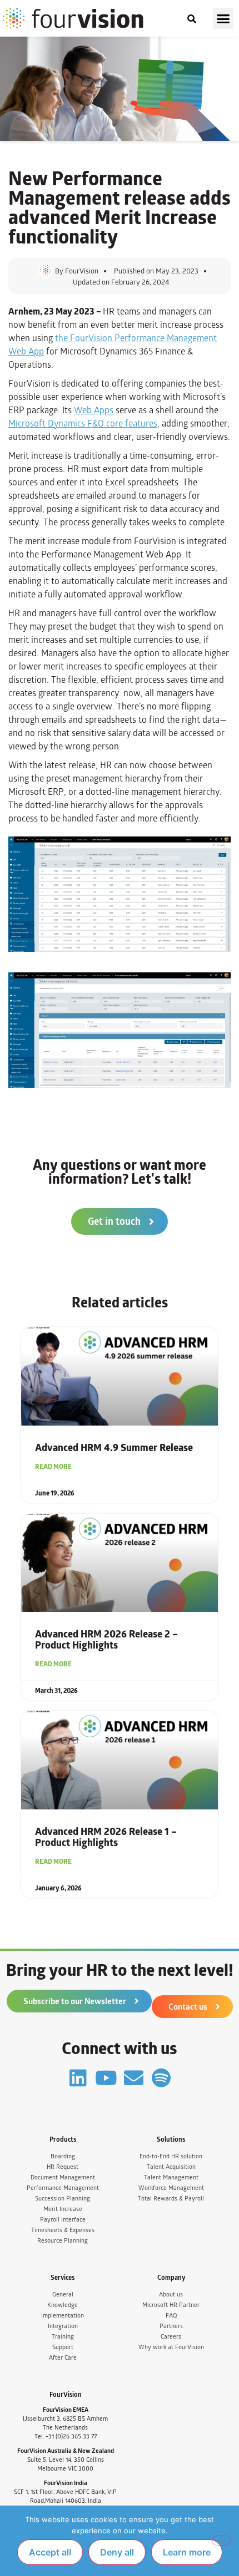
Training (63, 2337)
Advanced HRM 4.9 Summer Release (114, 1448)
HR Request (63, 2167)
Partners (171, 2326)
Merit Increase (63, 2209)
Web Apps (94, 410)
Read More (53, 1467)
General (63, 2294)
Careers (171, 2337)
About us (171, 2294)
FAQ (171, 2316)
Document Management (63, 2177)
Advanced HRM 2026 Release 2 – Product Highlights (106, 1640)
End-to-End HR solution (171, 2156)
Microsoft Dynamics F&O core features (83, 424)
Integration (63, 2326)
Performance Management (63, 2188)
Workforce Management (171, 2188)
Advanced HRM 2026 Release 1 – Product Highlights (106, 1837)
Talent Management (171, 2177)
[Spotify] (161, 2078)
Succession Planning (63, 2199)
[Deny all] (221, 2540)
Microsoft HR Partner (171, 2305)
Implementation (63, 2316)
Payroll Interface (63, 2220)
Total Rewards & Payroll (171, 2199)
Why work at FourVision (171, 2347)
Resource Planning (63, 2241)
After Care (63, 2358)
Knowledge (63, 2305)
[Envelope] (134, 2078)
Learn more (187, 2552)
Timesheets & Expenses (63, 2230)
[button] (223, 18)
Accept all (50, 2552)
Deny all (117, 2552)
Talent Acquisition (171, 2167)
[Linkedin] (78, 2078)
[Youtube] (106, 2078)
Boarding (63, 2156)
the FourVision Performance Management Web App (113, 345)
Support (63, 2347)
